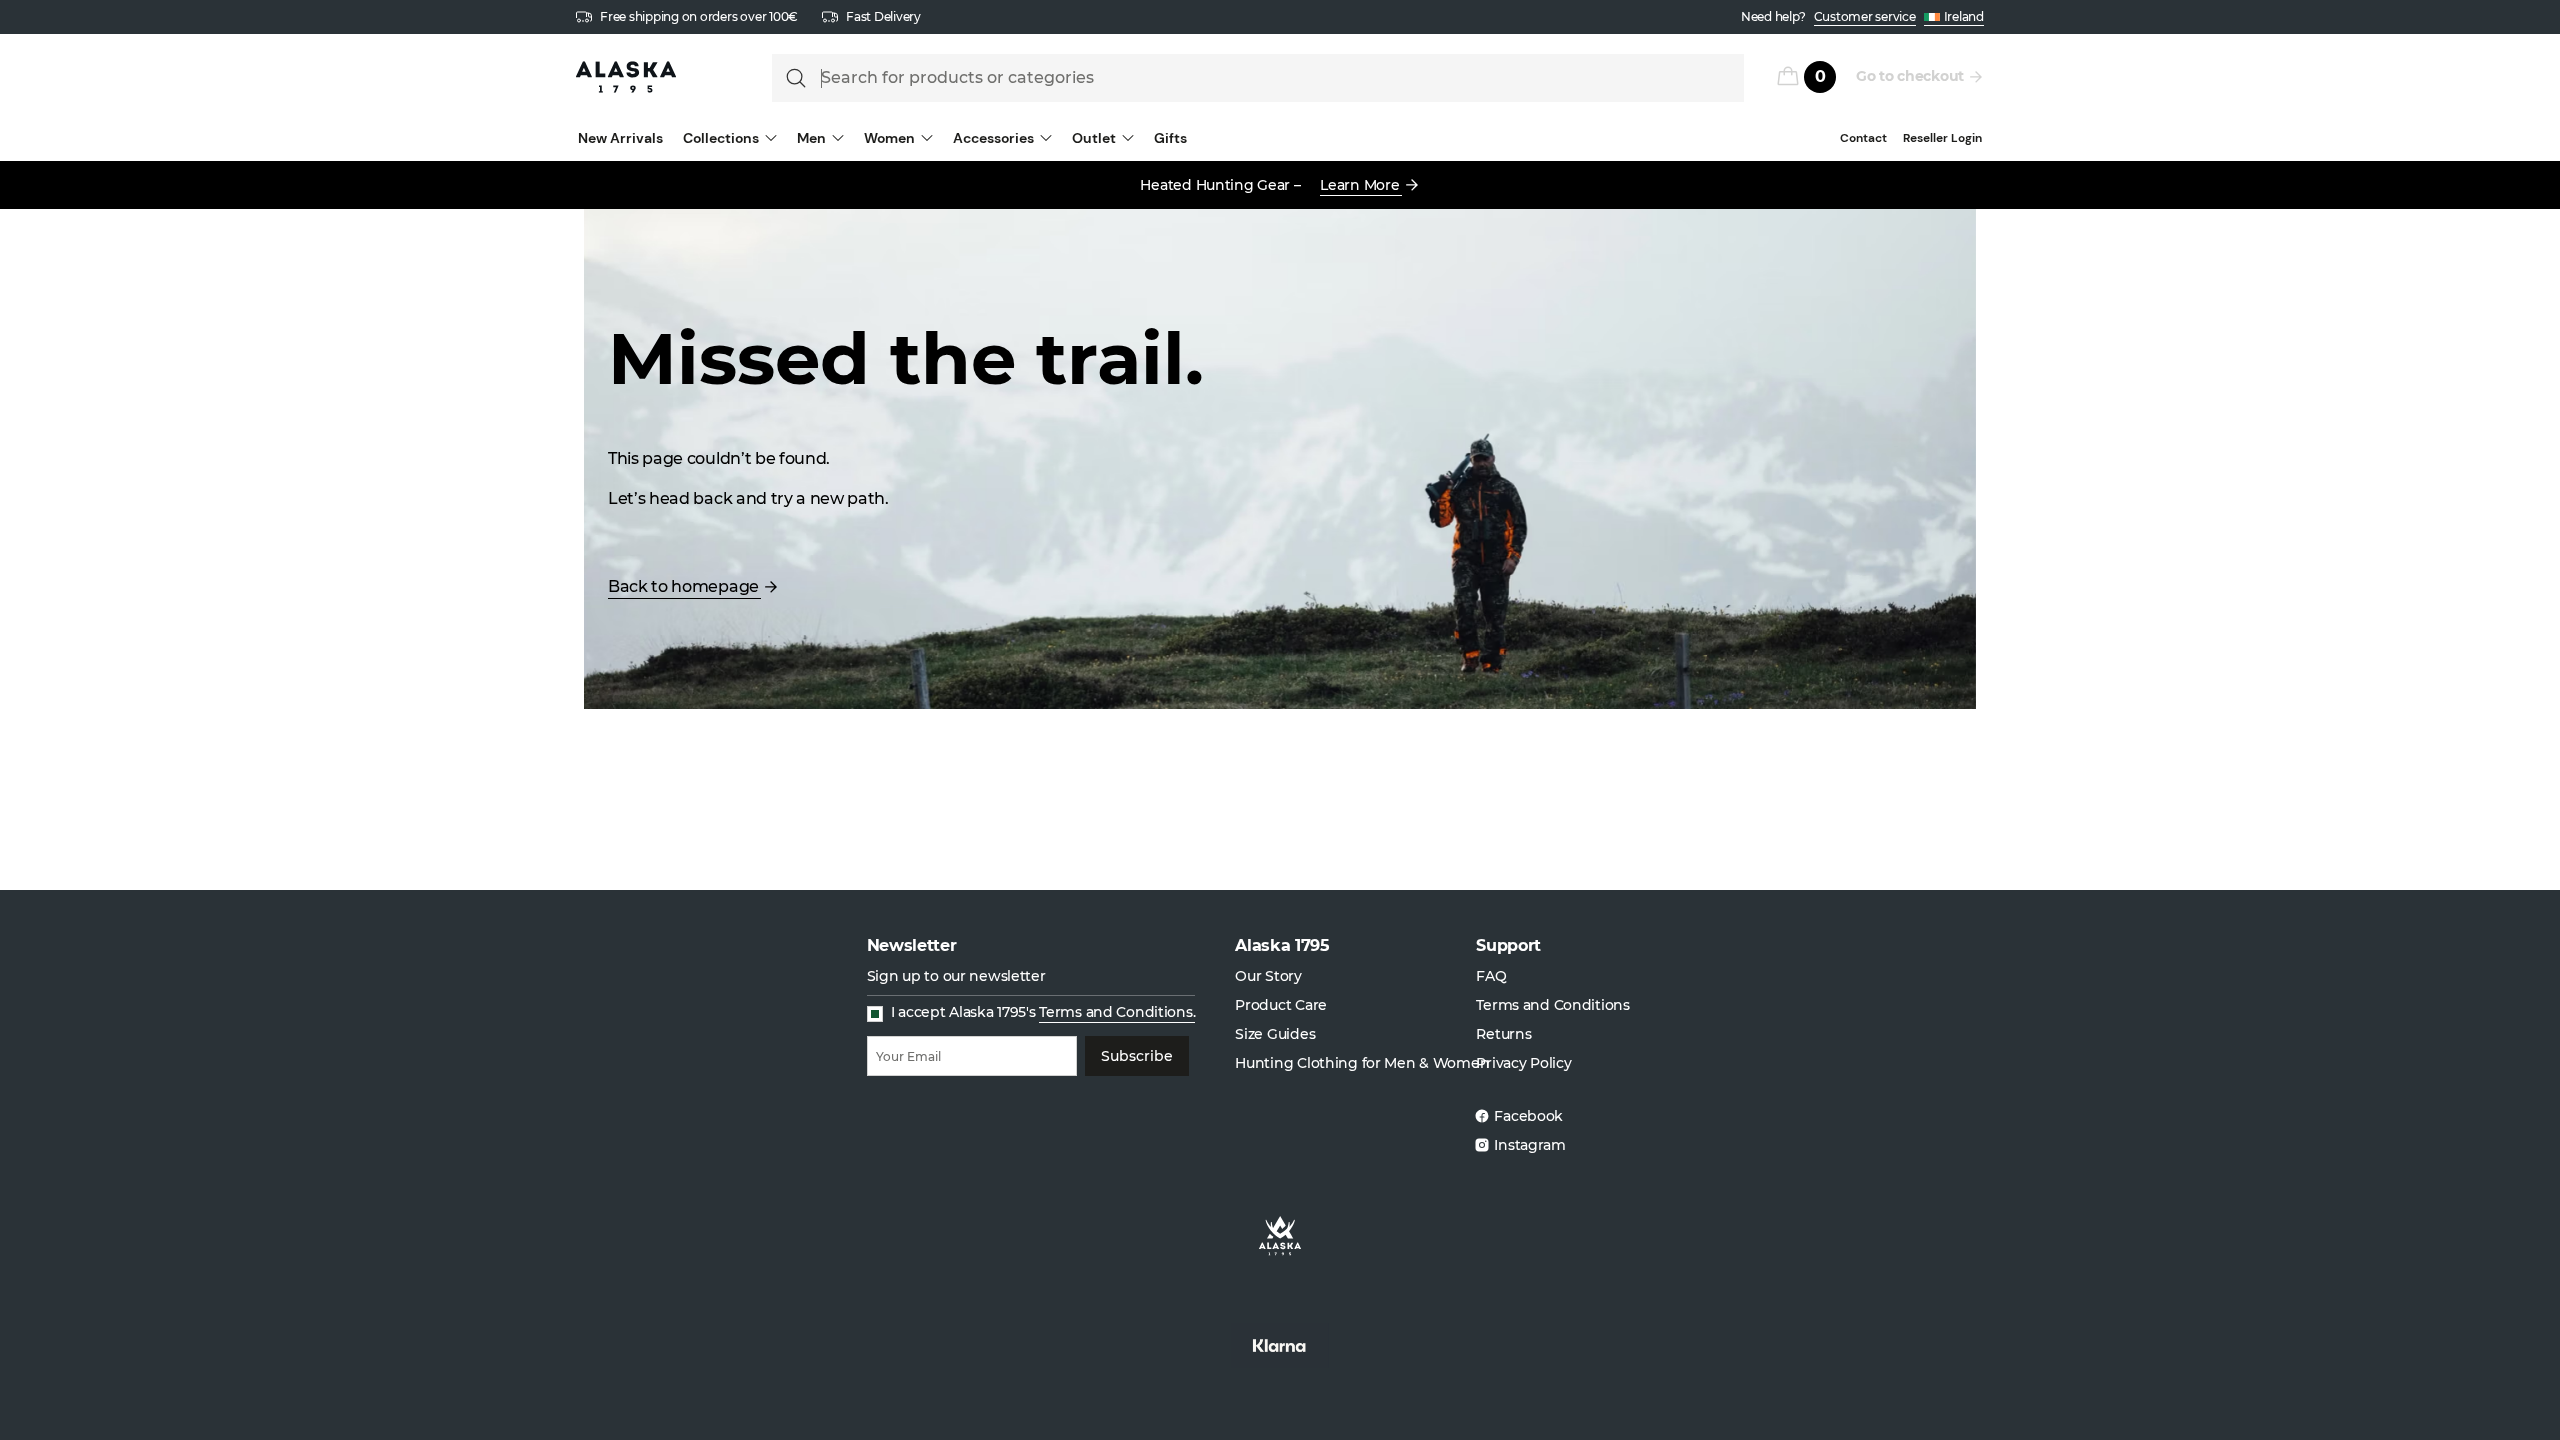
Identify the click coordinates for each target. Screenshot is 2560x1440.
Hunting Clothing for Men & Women (1362, 1063)
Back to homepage (683, 586)
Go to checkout (1910, 76)
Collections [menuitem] (721, 138)
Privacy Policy (1523, 1063)
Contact (1863, 138)
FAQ (1491, 976)
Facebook (1528, 1116)
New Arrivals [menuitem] (620, 138)
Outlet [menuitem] (1094, 138)
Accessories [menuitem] (993, 138)
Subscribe (1137, 1056)
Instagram (1529, 1145)
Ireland (1964, 16)
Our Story (1268, 976)
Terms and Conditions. (1117, 1012)
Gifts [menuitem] (1170, 138)
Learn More (1359, 185)
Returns (1503, 1034)
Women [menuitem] (889, 138)
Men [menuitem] (811, 138)
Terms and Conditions (1552, 1005)
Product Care (1281, 1005)
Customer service (1865, 16)
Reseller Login (1942, 138)
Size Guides (1275, 1034)
